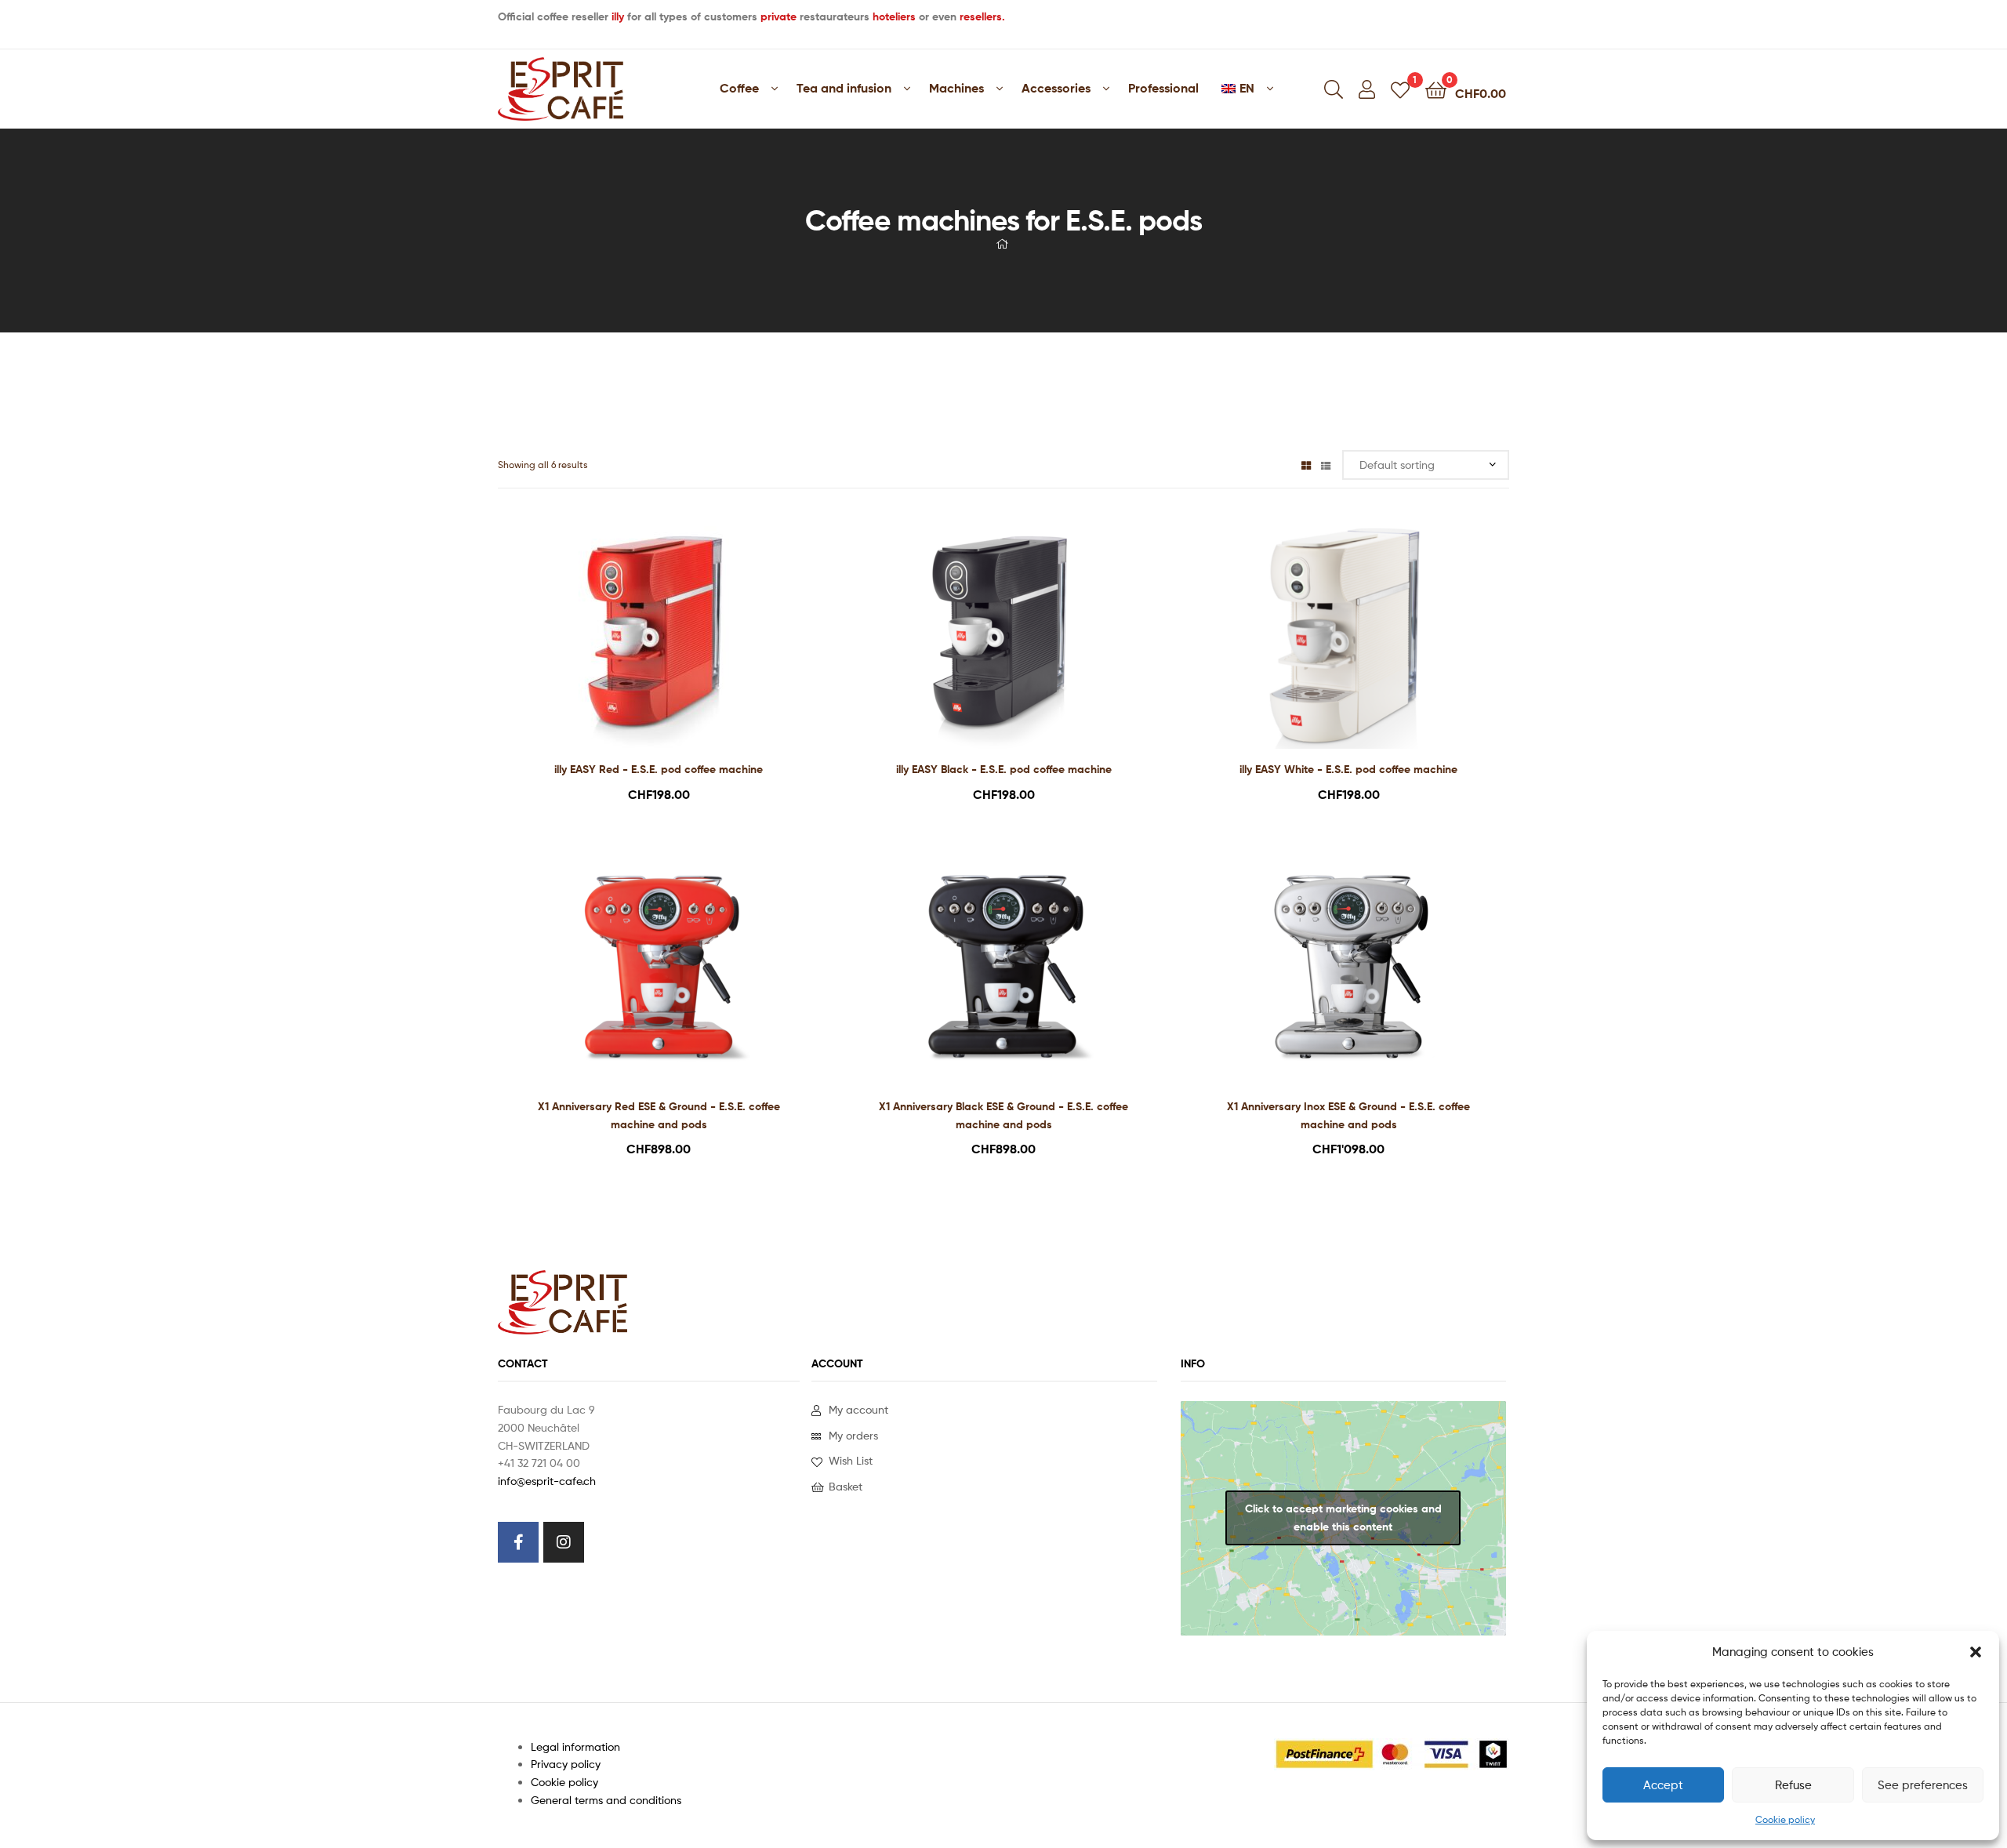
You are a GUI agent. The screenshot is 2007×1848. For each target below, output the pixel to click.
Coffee (739, 88)
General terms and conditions (606, 1800)
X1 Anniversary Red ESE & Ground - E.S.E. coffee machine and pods (659, 1115)
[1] (1400, 89)
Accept (1663, 1785)
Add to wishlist (639, 643)
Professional (1163, 88)
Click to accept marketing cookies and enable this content (1343, 1518)
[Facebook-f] (518, 1542)
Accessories (1056, 88)
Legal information (575, 1746)
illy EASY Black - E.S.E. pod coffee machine (1004, 769)
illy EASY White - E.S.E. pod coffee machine (1348, 769)
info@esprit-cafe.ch (547, 1481)
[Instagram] (564, 1542)
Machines (956, 88)
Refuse (1793, 1785)
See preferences (1923, 1785)
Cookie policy (1785, 1819)
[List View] (1326, 465)
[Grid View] (1306, 465)
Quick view (677, 643)
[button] (1976, 1652)
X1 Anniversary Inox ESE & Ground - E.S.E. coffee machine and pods (1348, 1115)
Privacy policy (566, 1764)
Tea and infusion (844, 88)
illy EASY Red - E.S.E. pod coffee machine (659, 769)
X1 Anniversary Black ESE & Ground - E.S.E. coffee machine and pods (1003, 1115)
